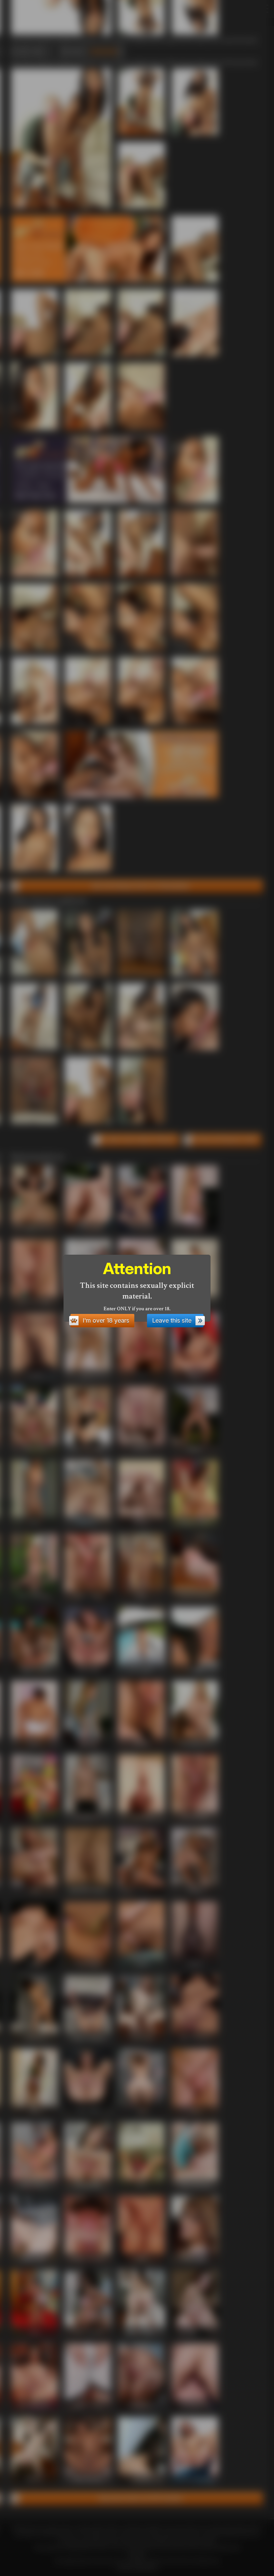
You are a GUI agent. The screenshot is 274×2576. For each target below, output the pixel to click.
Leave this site (172, 1320)
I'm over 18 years (106, 1320)
